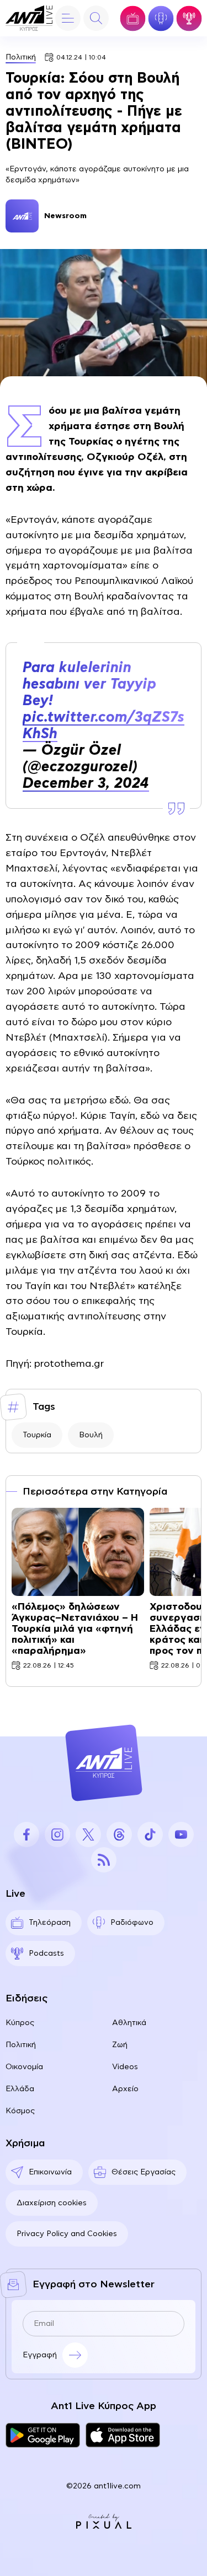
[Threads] (119, 1834)
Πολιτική (21, 57)
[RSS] (104, 1860)
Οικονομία (24, 2067)
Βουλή (91, 1435)
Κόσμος (20, 2111)
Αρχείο (125, 2089)
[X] (88, 1834)
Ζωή (120, 2045)
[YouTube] (181, 1834)
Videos (125, 2067)
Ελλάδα (20, 2089)
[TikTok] (150, 1834)
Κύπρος (20, 2023)
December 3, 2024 (86, 783)
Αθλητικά (129, 2023)
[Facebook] (26, 1834)
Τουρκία (37, 1435)
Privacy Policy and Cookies (67, 2234)
